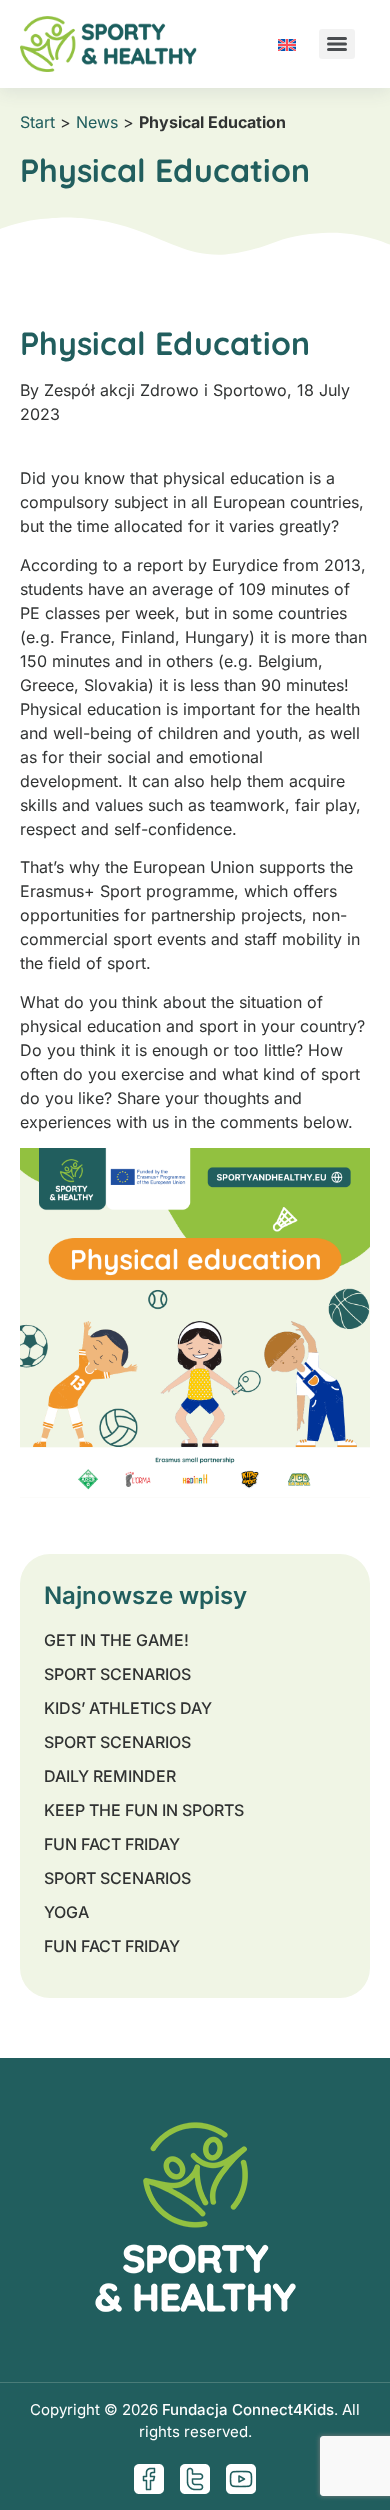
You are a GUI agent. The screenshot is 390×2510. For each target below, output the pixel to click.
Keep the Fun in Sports (144, 1810)
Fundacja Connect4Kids (248, 2409)
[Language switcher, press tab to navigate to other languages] (287, 44)
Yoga (66, 1912)
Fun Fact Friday (112, 1844)
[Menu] (337, 44)
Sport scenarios (117, 1674)
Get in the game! (116, 1640)
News (97, 122)
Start (37, 122)
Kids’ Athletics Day (128, 1708)
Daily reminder (110, 1776)
